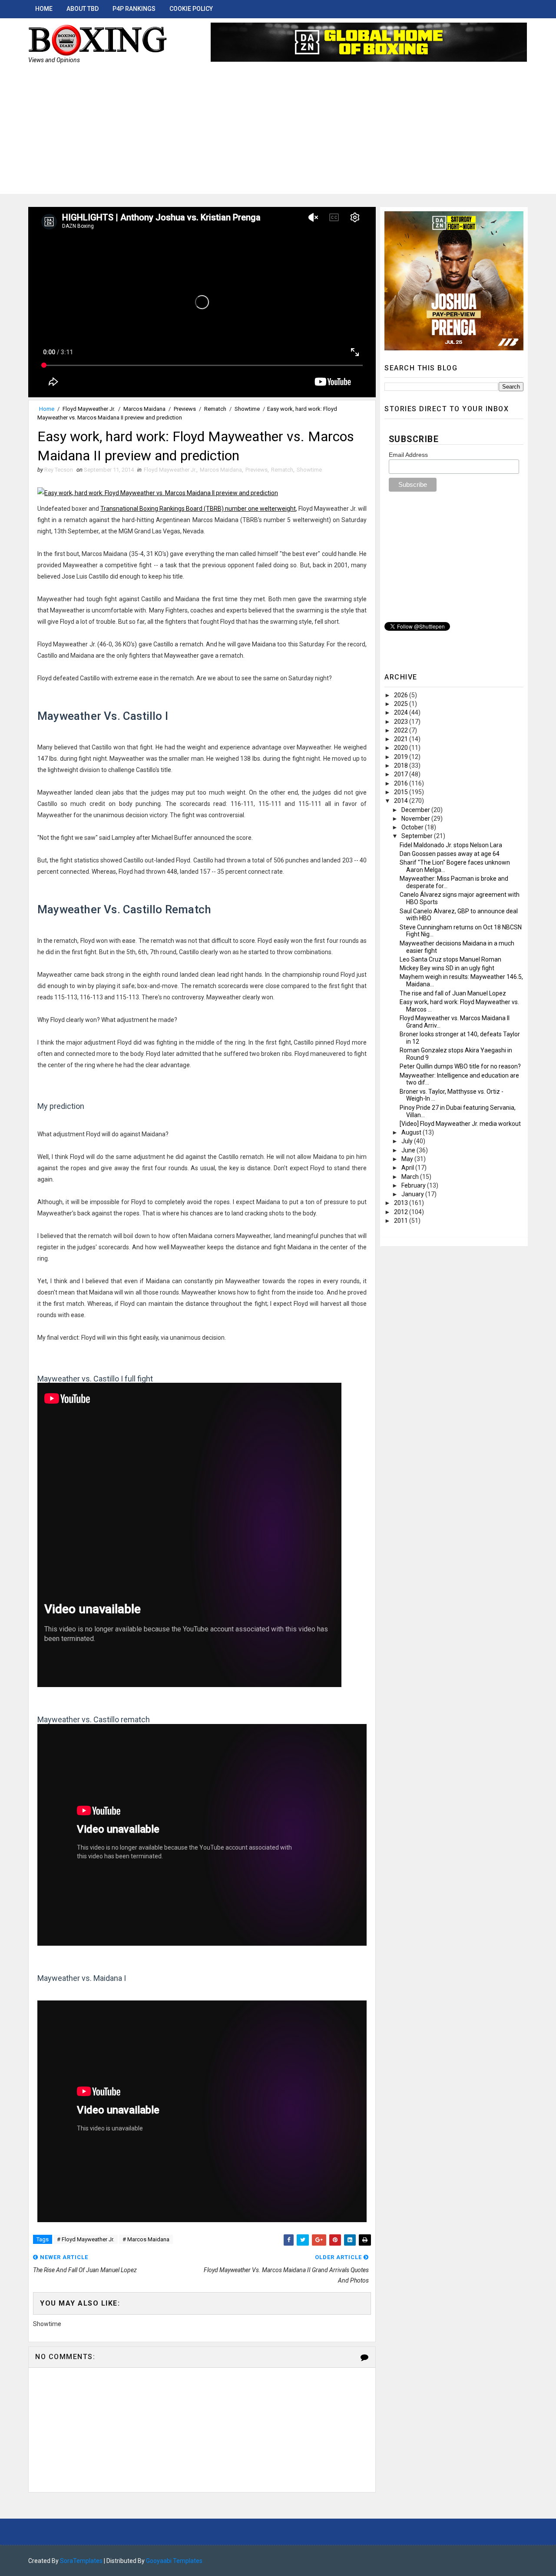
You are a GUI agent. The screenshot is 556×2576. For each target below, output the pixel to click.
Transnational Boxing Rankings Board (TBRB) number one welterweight (198, 509)
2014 (402, 801)
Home (44, 9)
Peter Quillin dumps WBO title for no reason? (460, 1066)
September (418, 836)
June (409, 1150)
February (414, 1185)
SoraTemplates (81, 2561)
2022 (402, 730)
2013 (402, 1203)
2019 (402, 757)
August (412, 1132)
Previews (185, 409)
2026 (402, 695)
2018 (402, 765)
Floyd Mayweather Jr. (89, 409)
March (411, 1177)
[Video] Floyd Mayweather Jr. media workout (460, 1124)
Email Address (408, 455)
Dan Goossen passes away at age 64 (450, 854)
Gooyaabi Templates (174, 2561)
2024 (402, 712)
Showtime (247, 409)
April (408, 1168)
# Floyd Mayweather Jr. (86, 2239)
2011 (402, 1221)
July (408, 1141)
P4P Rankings (134, 9)
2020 (402, 748)
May (408, 1159)
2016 (402, 783)
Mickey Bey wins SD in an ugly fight (447, 968)
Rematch (215, 409)
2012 (402, 1212)
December (416, 810)
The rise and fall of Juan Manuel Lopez (453, 993)
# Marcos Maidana (146, 2239)
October (413, 827)
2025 (402, 704)
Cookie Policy (191, 9)
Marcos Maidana (144, 409)
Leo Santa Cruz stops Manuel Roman (450, 959)
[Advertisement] (278, 133)
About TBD (83, 9)
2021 (402, 739)
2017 (402, 774)
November (416, 819)
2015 (402, 792)
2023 (402, 722)
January (413, 1194)
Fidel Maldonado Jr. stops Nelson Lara (451, 845)
